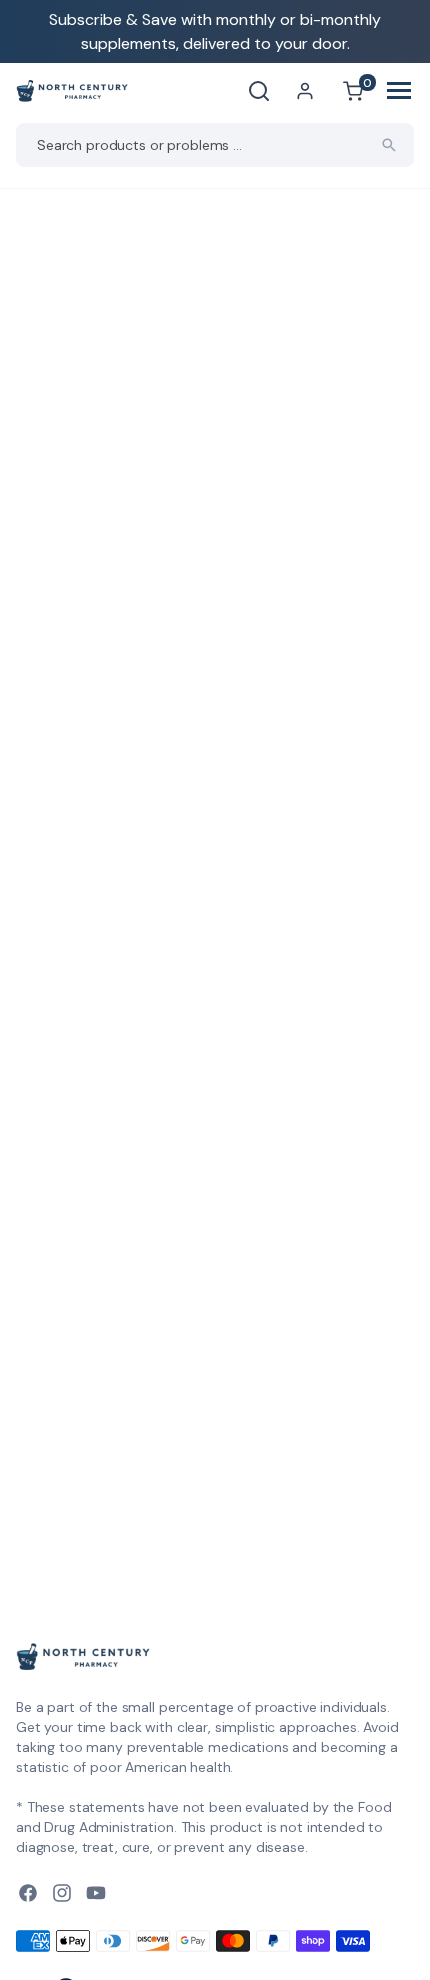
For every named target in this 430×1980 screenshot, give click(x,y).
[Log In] (305, 91)
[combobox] (215, 145)
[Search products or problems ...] (389, 145)
